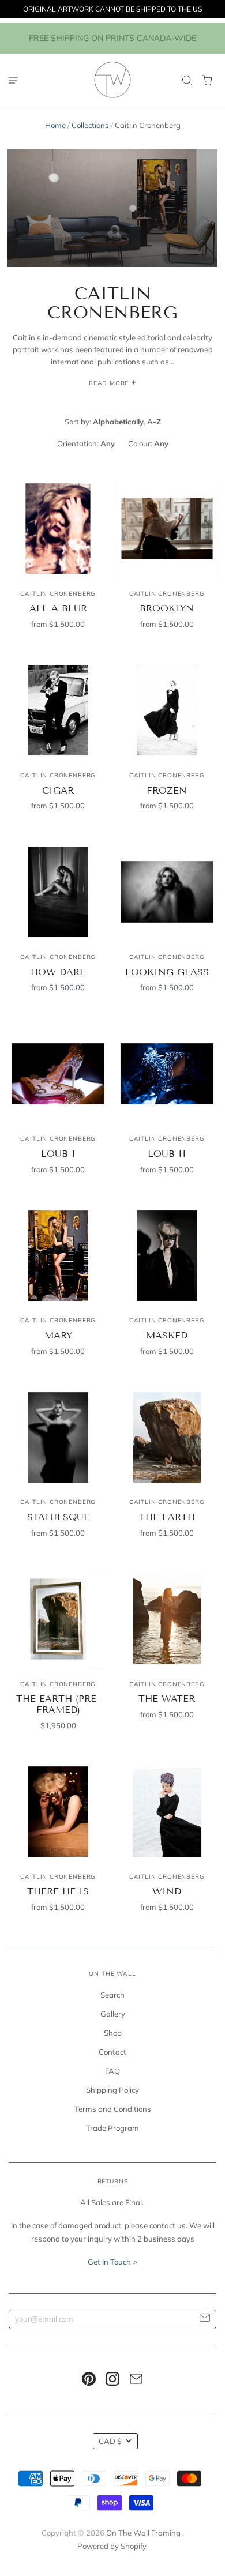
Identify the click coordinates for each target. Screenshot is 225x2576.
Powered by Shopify (112, 2546)
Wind (167, 1891)
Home (55, 125)
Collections (90, 125)
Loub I (58, 1154)
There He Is (58, 1891)
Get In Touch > (112, 2262)
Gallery (113, 2014)
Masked (167, 1335)
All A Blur (58, 608)
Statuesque (58, 1517)
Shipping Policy (112, 2090)
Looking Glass (167, 972)
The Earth (167, 1517)
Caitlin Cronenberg (58, 594)
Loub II (167, 1154)
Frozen (167, 790)
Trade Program (112, 2128)
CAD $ (110, 2441)
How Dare (58, 972)
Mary (58, 1335)
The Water (167, 1699)
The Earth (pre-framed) (58, 1704)
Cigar (58, 790)
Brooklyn (167, 608)
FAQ (112, 2071)
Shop (113, 2033)
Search (112, 1995)
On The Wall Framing (144, 2533)
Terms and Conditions (113, 2109)
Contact (112, 2052)
